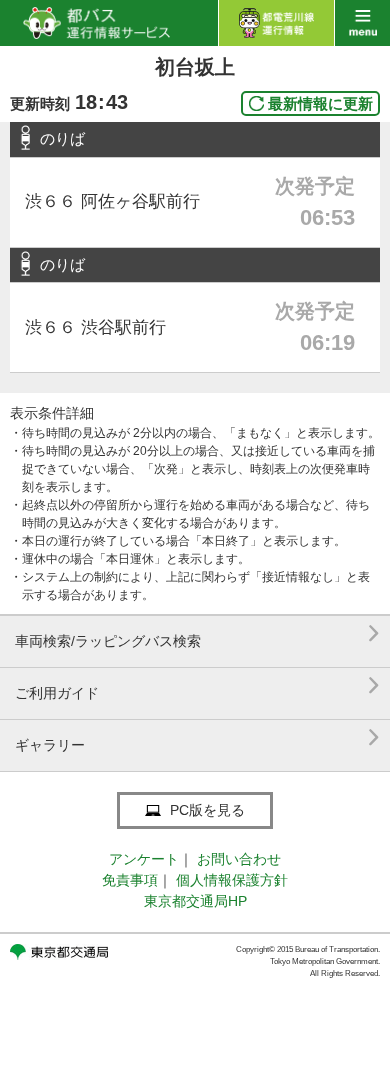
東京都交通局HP (195, 901)
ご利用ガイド (197, 685)
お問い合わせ (239, 859)
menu (362, 23)
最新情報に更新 (320, 103)
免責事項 (130, 880)
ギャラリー (197, 737)
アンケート (144, 859)
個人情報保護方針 (232, 880)
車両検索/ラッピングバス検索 (197, 633)
